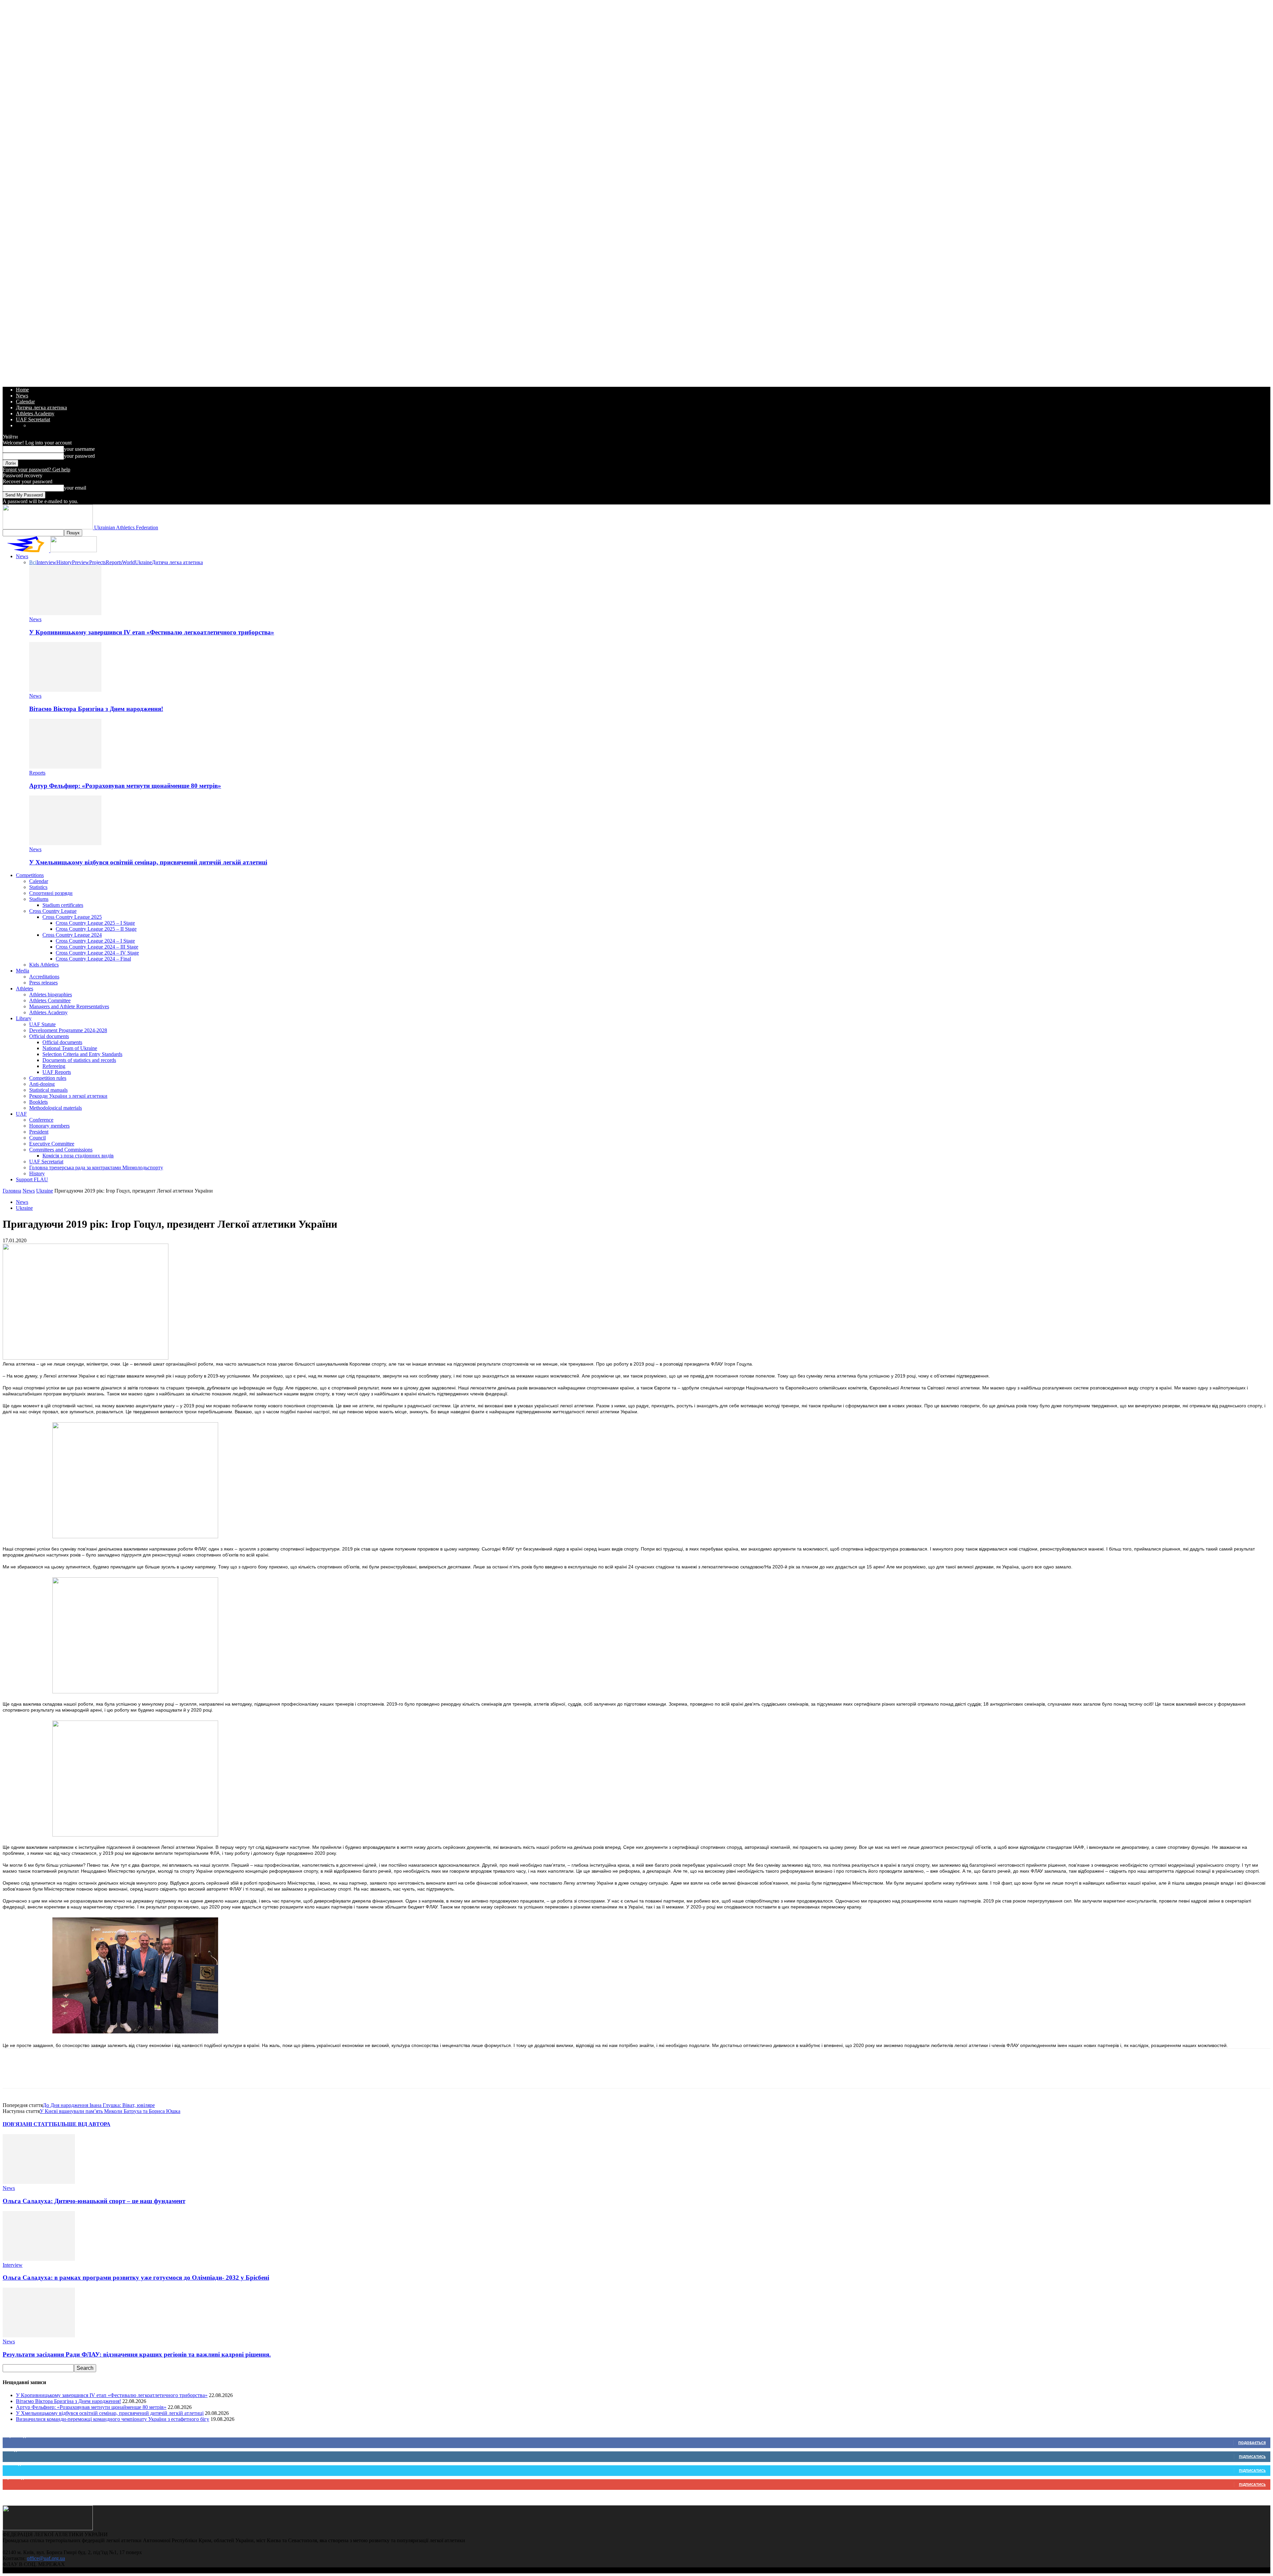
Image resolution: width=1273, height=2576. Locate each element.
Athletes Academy (35, 413)
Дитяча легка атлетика (41, 408)
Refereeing (54, 1066)
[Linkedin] (85, 2074)
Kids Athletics (44, 965)
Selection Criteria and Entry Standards (82, 1054)
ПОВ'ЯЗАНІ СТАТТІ (28, 2124)
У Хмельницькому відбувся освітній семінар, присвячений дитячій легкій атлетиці (148, 862)
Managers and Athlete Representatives (69, 1006)
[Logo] (27, 550)
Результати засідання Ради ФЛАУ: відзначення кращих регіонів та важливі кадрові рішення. (137, 2354)
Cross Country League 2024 (72, 935)
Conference (41, 1120)
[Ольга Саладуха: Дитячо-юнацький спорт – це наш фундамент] (39, 2182)
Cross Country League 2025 (72, 917)
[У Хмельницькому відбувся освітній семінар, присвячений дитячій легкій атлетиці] (65, 843)
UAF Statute (42, 1024)
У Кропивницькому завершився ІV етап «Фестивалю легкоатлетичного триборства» (152, 632)
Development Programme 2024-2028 (68, 1030)
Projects (97, 562)
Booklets (38, 1102)
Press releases (43, 983)
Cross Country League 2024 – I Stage (95, 941)
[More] (133, 2074)
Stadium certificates (63, 905)
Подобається (1252, 2443)
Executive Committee (52, 1144)
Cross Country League (53, 911)
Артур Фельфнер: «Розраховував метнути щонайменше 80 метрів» (125, 786)
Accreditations (44, 977)
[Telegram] (109, 2074)
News (22, 396)
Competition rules (48, 1078)
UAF (21, 1114)
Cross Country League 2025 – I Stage (95, 923)
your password (79, 456)
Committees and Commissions (61, 1150)
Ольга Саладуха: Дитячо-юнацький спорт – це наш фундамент (94, 2201)
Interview (46, 562)
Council (37, 1138)
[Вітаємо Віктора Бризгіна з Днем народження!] (65, 690)
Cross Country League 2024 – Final (93, 959)
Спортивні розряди (51, 893)
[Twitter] (37, 2074)
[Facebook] (14, 2074)
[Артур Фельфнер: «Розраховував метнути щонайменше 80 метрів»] (65, 767)
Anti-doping (42, 1084)
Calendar (25, 402)
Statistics (38, 887)
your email (75, 488)
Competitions (30, 875)
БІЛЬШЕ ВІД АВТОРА (82, 2124)
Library (24, 1018)
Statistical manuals (48, 1090)
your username (79, 449)
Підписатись (1252, 2457)
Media (23, 971)
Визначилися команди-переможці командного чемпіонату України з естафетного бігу (113, 2419)
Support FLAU (32, 1179)
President (39, 1132)
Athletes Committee (50, 1000)
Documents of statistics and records (79, 1060)
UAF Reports (57, 1072)
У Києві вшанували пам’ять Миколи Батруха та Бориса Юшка (110, 2111)
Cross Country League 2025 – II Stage (96, 929)
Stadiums (39, 899)
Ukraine (143, 562)
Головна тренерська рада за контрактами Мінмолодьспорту (96, 1168)
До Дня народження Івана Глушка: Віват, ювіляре (99, 2105)
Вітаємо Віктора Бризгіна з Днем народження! (96, 709)
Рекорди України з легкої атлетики (68, 1096)
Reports (114, 562)
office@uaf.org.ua (46, 2558)
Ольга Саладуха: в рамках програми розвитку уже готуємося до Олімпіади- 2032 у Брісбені (136, 2278)
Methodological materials (56, 1108)
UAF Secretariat (33, 419)
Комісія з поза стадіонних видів (78, 1156)
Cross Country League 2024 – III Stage (97, 947)
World (128, 562)
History (64, 562)
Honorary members (49, 1126)
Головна (12, 1191)
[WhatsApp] (61, 2074)
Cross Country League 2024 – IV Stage (97, 953)
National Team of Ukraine (70, 1048)
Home (22, 390)
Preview (81, 562)
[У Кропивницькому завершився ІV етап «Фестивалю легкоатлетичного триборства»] (65, 613)
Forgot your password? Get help (36, 469)
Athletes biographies (51, 995)
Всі (33, 562)
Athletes (25, 989)
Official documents (49, 1036)
